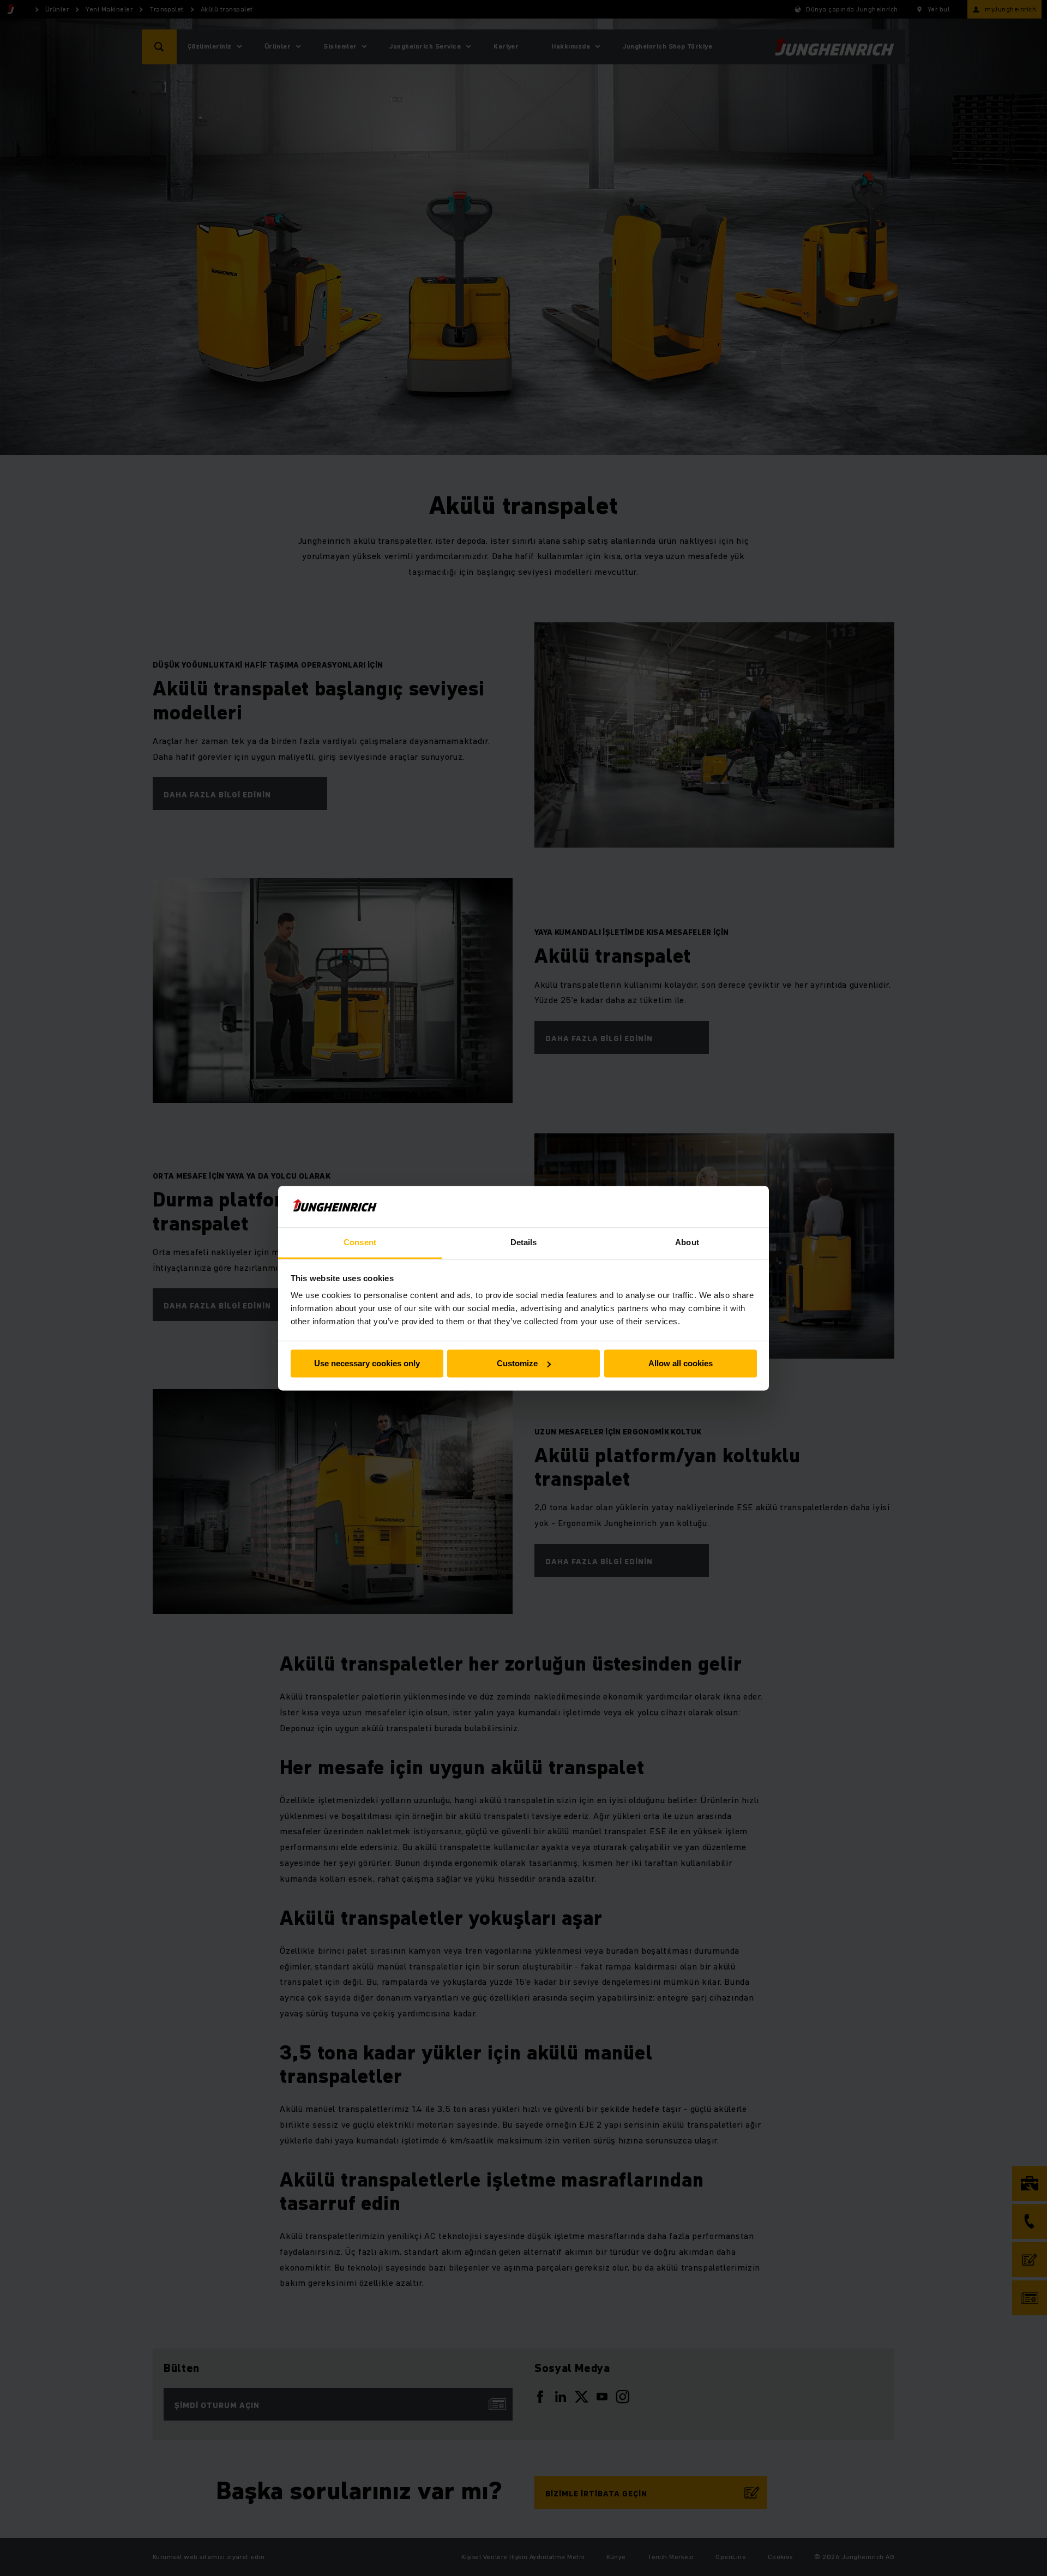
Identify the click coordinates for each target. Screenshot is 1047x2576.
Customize (517, 1363)
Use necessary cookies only (367, 1363)
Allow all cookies (681, 1363)
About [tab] (687, 1243)
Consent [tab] (360, 1243)
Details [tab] (524, 1243)
